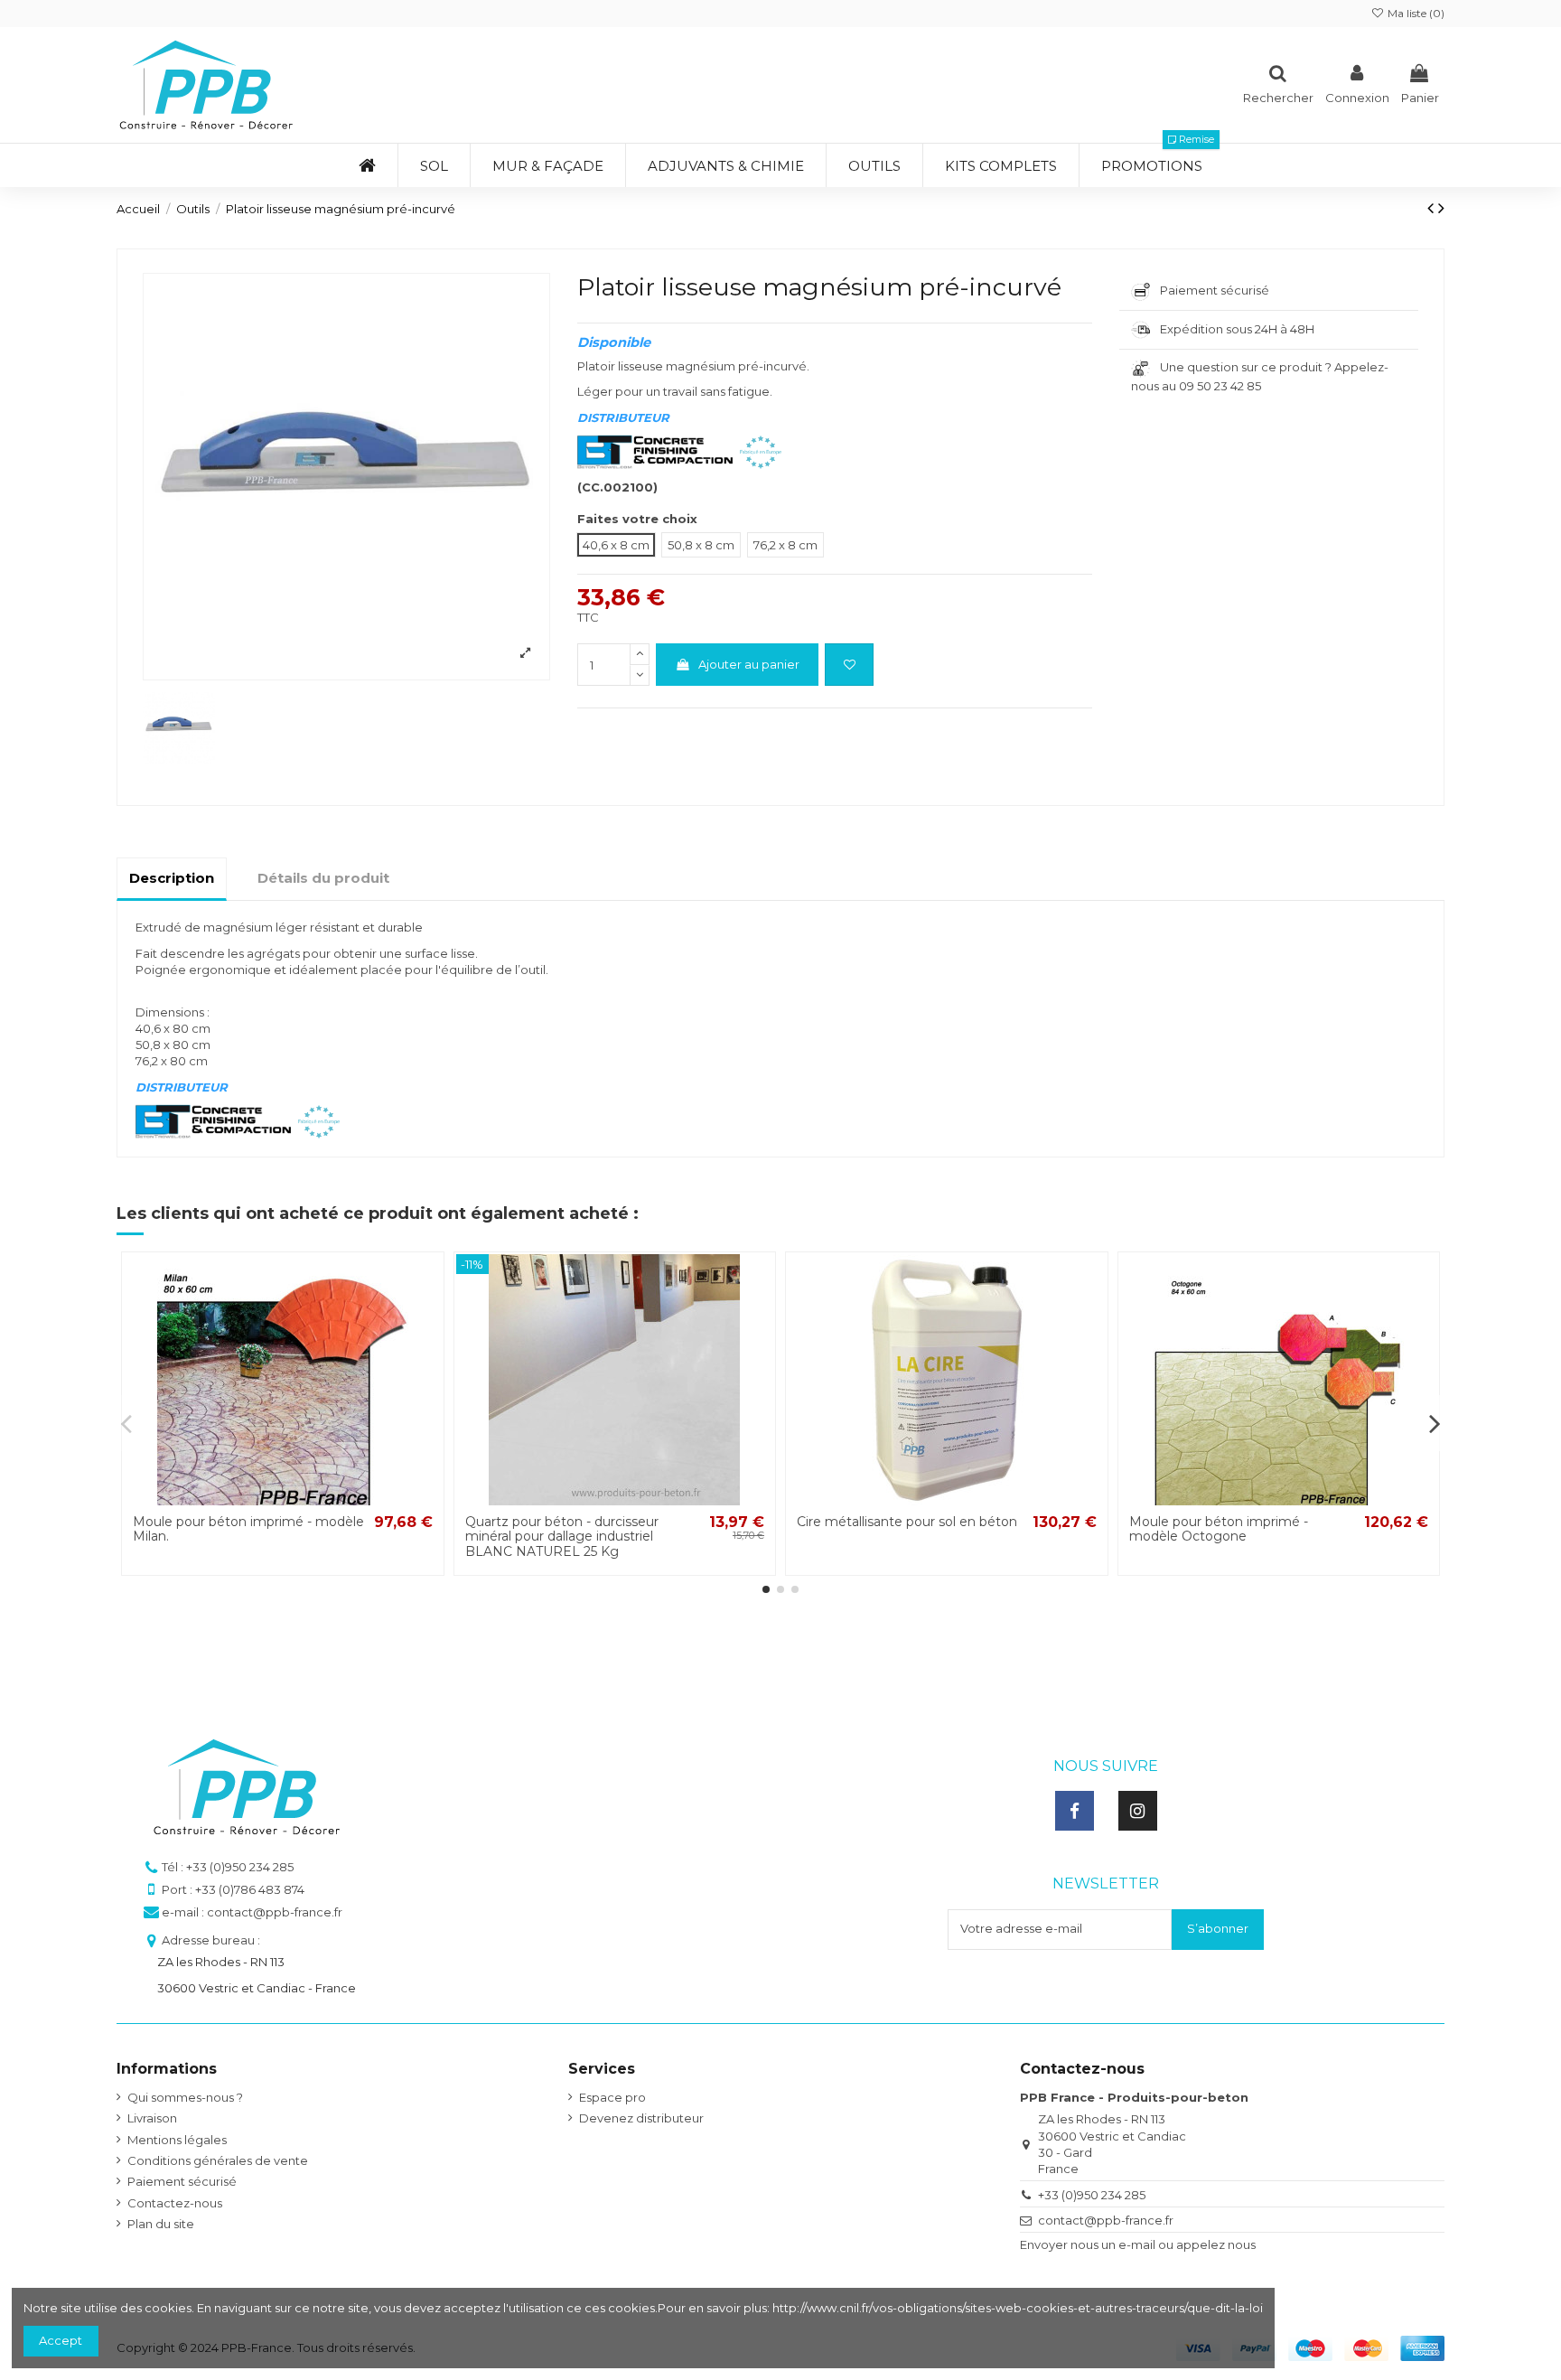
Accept (61, 2340)
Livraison (152, 2118)
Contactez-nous (175, 2203)
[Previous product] (1433, 208)
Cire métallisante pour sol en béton (907, 1522)
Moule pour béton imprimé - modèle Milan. (248, 1529)
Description (172, 878)
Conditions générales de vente (218, 2160)
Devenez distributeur (641, 2118)
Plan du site (161, 2224)
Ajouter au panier (749, 664)
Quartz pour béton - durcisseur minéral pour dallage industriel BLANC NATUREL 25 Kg (562, 1537)
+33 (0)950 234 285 (1092, 2195)
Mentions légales (177, 2140)
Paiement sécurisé (182, 2181)
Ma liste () (1415, 13)
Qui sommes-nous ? (185, 2097)
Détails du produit (323, 878)
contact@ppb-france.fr (1106, 2220)
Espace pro (612, 2097)
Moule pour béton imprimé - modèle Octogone (1219, 1529)
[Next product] (1441, 208)
